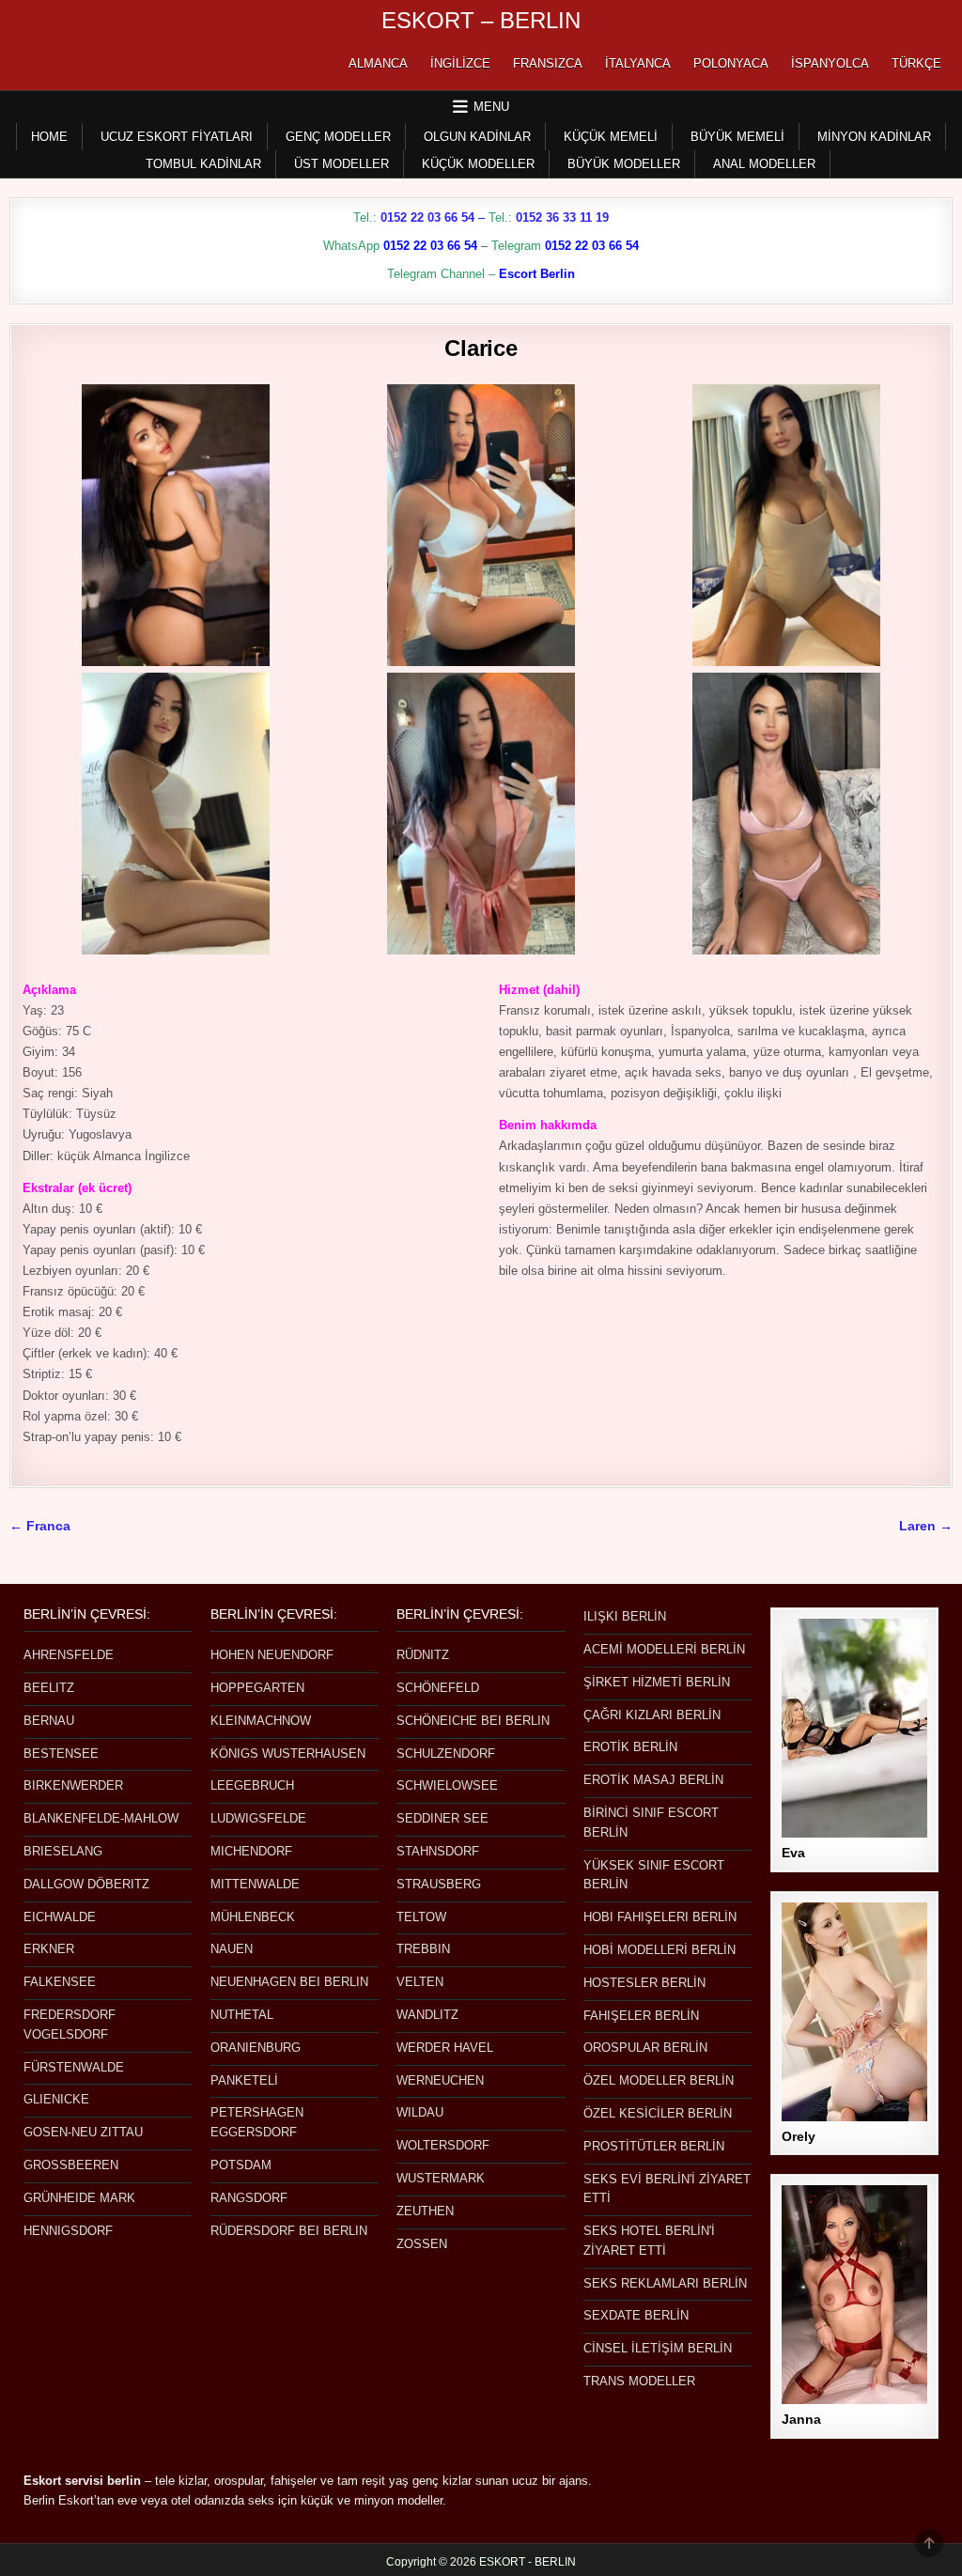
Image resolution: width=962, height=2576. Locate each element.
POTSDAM (241, 2165)
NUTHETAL (242, 2015)
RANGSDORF (249, 2198)
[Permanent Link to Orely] (854, 2012)
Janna (801, 2419)
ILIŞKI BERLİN (625, 1616)
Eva (793, 1853)
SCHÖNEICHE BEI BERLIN (473, 1721)
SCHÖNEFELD (438, 1688)
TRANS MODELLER (639, 2381)
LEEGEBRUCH (252, 1785)
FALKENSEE (60, 1982)
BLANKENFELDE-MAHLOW (101, 1818)
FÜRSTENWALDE (74, 2067)
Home (49, 137)
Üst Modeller (341, 164)
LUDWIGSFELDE (258, 1818)
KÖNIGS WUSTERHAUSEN (288, 1754)
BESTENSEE (61, 1754)
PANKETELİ (244, 2080)
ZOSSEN (422, 2244)
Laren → (926, 1526)
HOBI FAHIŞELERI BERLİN (660, 1917)
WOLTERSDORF (443, 2145)
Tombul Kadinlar (203, 164)
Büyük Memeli (737, 137)
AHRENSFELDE (69, 1655)
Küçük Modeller (478, 164)
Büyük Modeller (624, 164)
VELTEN (420, 1982)
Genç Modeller (338, 137)
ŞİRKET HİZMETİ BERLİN (657, 1682)
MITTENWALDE (255, 1884)
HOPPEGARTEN (257, 1688)
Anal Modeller (764, 164)
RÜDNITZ (423, 1655)
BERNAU (49, 1721)
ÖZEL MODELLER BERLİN (659, 2080)
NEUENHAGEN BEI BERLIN (289, 1982)
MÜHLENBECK (253, 1917)
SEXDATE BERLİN (636, 2315)
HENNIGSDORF (68, 2231)
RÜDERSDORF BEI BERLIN (289, 2231)
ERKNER (49, 1949)
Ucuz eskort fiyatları (177, 137)
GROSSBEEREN (71, 2165)
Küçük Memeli (611, 137)
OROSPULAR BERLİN (645, 2048)
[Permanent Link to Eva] (854, 1728)
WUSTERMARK (441, 2178)
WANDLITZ (427, 2015)
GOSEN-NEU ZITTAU (83, 2132)
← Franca (40, 1526)
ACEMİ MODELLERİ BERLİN (664, 1649)
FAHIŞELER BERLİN (641, 2016)
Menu (491, 107)
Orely (799, 2136)
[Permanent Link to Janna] (854, 2295)
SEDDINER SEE (442, 1818)
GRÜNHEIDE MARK (79, 2198)
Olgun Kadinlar (477, 137)
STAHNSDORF (438, 1851)
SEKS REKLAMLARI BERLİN (665, 2283)
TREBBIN (423, 1949)
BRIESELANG (63, 1851)
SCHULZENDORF (446, 1754)
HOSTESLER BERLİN (644, 1983)
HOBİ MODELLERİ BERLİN (659, 1950)
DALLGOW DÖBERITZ (86, 1884)
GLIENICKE (56, 2099)
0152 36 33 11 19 (562, 217)
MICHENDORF (251, 1851)
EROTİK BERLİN (630, 1747)
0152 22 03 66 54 (427, 217)
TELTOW (421, 1917)
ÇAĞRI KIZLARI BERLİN (652, 1715)
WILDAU (420, 2112)
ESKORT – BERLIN (481, 20)
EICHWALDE (60, 1917)
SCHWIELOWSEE (447, 1785)
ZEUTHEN (425, 2211)
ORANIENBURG (256, 2048)
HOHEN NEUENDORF (272, 1655)
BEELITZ (49, 1688)
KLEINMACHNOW (261, 1721)
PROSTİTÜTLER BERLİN (654, 2146)
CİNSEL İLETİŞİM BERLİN (658, 2348)
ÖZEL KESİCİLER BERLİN (658, 2113)
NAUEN (232, 1949)
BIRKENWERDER (73, 1785)
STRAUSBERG (439, 1884)
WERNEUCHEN (440, 2080)
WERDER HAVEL (445, 2048)
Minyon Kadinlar (874, 137)
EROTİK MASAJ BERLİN (653, 1780)
